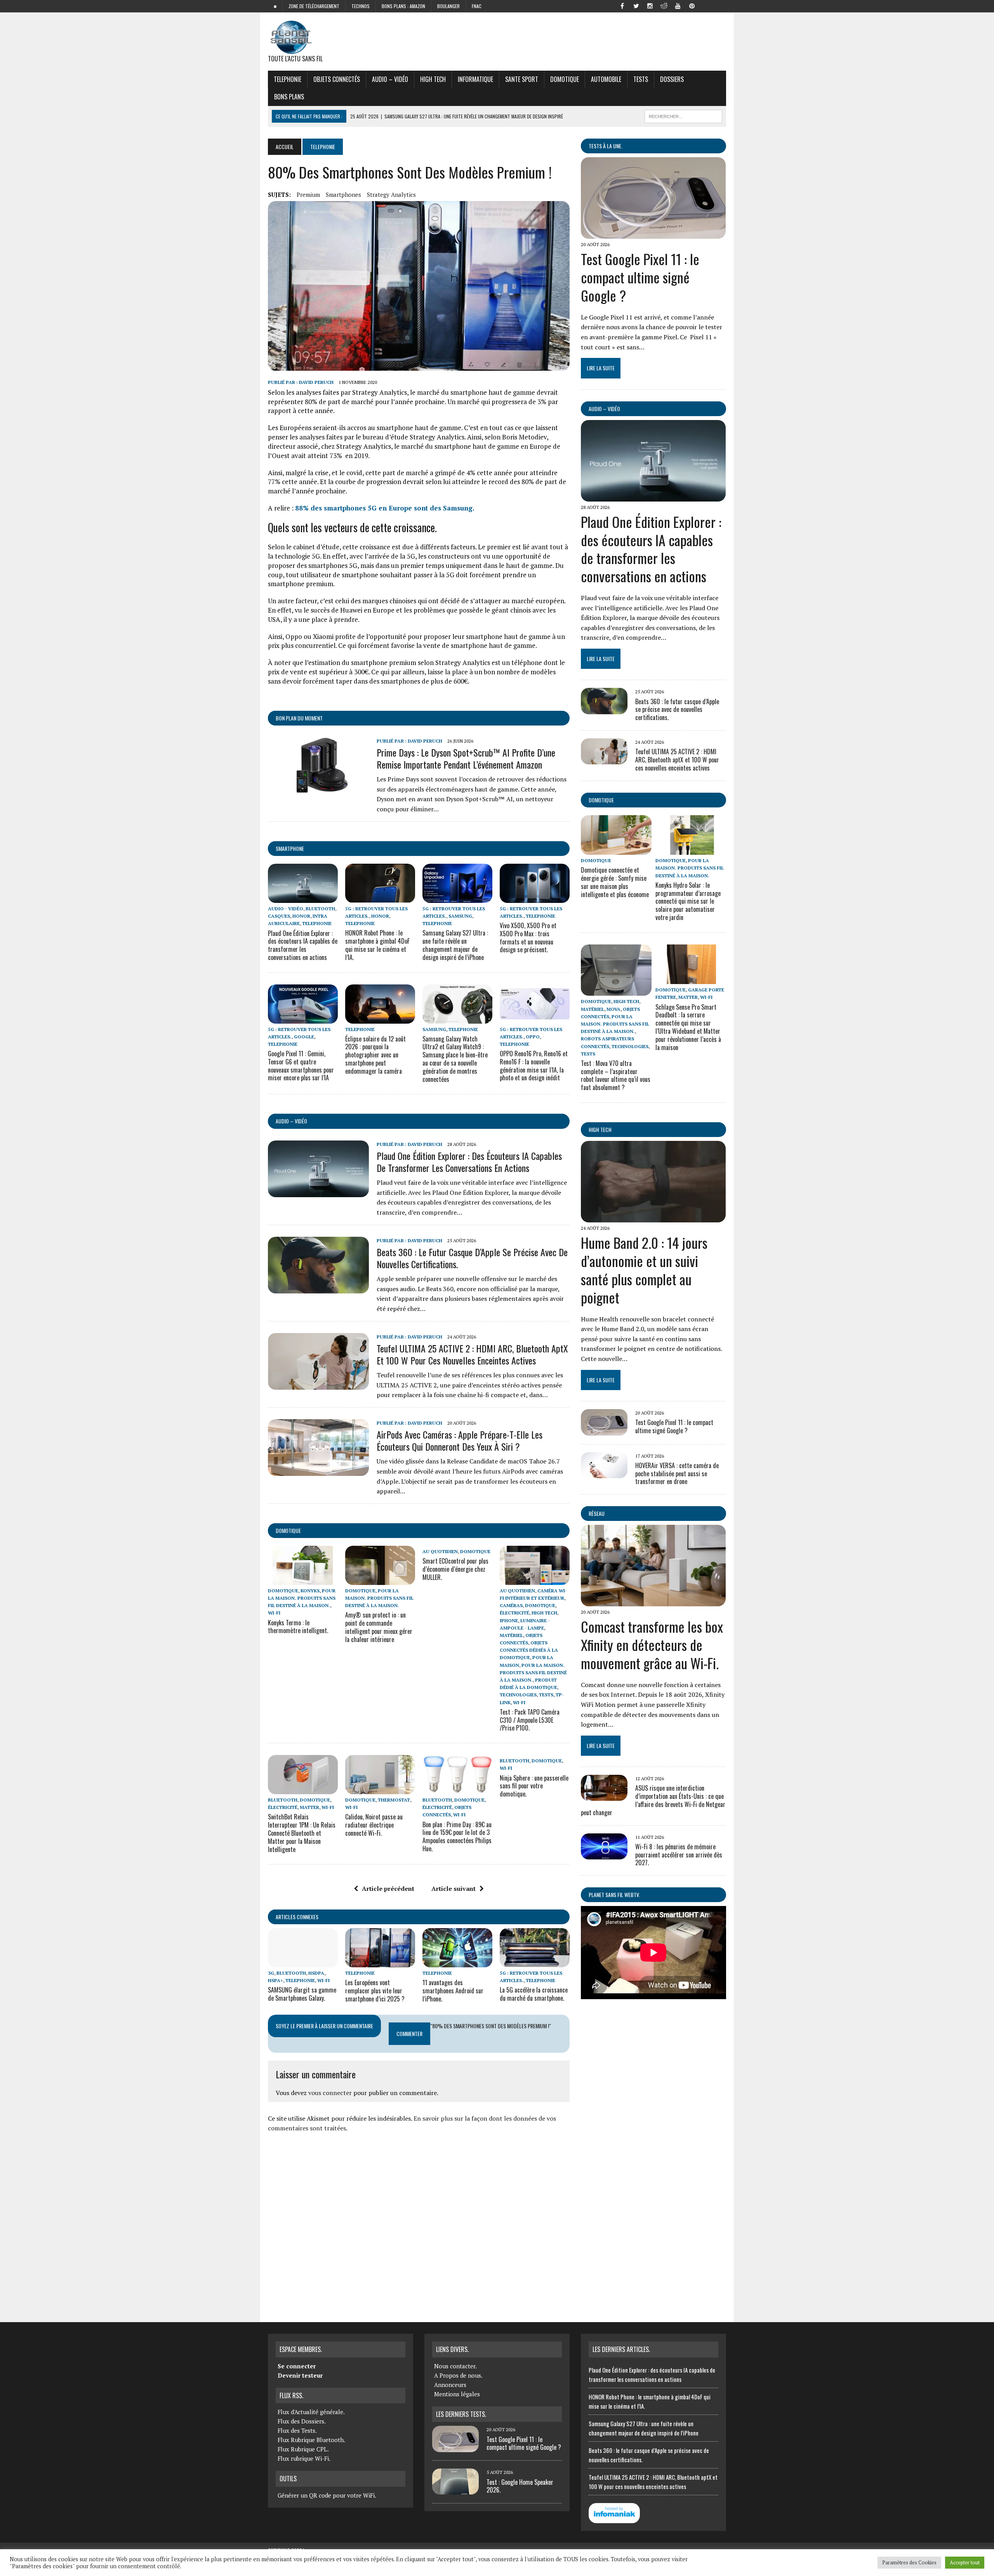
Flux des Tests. (297, 2430)
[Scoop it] (720, 5)
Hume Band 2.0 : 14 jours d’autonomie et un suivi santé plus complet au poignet (644, 1270)
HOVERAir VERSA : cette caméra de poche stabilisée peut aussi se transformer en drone (677, 1474)
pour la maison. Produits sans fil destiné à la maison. (302, 1598)
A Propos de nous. (458, 2375)
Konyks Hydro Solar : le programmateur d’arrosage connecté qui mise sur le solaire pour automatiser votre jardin (688, 901)
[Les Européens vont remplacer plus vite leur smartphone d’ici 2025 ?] (380, 1962)
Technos (361, 6)
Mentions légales (457, 2394)
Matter (309, 1807)
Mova (613, 1009)
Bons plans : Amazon (403, 6)
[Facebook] (622, 5)
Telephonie (288, 79)
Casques (279, 916)
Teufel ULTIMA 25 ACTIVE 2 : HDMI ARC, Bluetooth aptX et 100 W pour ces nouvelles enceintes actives (472, 1354)
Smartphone (290, 848)
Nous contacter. (455, 2366)
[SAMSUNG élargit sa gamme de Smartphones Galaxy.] (303, 1962)
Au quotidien (440, 1551)
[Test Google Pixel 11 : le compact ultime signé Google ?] (653, 234)
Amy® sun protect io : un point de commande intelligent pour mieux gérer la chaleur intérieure (379, 1627)
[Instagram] (650, 5)
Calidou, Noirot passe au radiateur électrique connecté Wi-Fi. (374, 1825)
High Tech (433, 79)
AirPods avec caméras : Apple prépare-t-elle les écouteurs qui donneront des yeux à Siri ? (460, 1440)
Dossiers (672, 79)
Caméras (511, 1605)
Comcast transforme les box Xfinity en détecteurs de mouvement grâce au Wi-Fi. (652, 1645)
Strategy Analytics (391, 194)
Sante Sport (522, 79)
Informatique (475, 79)
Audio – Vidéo (390, 79)
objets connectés (337, 79)
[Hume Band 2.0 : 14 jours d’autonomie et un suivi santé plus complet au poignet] (653, 1217)
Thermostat (394, 1800)
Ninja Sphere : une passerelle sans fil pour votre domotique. (534, 1786)
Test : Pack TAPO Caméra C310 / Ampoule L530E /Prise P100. (530, 1720)
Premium (308, 194)
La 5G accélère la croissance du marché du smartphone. (534, 1994)
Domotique (565, 79)
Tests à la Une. (606, 146)
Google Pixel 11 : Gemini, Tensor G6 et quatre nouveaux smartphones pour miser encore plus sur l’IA (301, 1066)
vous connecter (330, 2093)
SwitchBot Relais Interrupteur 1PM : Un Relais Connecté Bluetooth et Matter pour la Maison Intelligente (302, 1833)
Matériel (511, 1635)
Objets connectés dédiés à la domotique (529, 1650)
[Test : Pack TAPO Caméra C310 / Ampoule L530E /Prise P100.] (535, 1580)
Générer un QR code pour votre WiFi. (327, 2495)
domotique (288, 1530)
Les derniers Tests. (461, 2414)
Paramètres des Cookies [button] (909, 2562)
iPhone (509, 1620)
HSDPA (316, 1973)
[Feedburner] (706, 5)
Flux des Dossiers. (302, 2421)
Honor (301, 916)
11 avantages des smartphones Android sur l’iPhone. (453, 1991)
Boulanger (448, 6)
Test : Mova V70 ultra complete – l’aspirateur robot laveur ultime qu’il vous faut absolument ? (616, 1075)
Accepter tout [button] (965, 2562)
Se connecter (297, 2366)
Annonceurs (450, 2385)
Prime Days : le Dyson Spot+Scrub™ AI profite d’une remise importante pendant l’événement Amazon (466, 758)
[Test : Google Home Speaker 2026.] (455, 2490)
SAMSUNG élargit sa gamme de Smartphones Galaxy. (302, 1994)
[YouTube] (678, 5)
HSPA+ (275, 1980)
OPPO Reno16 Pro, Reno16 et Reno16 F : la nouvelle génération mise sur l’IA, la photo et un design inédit (534, 1066)
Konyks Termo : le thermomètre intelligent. (298, 1627)
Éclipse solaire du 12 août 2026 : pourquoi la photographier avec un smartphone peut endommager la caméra (375, 1055)
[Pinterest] (692, 5)
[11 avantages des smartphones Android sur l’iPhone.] (457, 1962)
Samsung (460, 916)
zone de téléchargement (314, 6)
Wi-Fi (274, 1613)
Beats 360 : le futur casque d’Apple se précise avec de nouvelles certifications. (472, 1258)
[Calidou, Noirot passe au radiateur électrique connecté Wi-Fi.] (380, 1789)
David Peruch (316, 382)
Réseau (597, 1513)
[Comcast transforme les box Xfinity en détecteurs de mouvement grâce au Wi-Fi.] (653, 1601)
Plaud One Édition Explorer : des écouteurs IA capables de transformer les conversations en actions (303, 945)
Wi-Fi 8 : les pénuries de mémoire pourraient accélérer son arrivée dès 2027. (679, 1855)
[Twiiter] (636, 5)
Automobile (606, 79)
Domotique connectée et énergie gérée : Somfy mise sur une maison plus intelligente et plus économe (615, 882)
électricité (514, 1613)
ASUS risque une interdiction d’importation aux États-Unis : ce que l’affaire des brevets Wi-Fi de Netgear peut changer (653, 1800)
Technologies (518, 1695)
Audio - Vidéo (286, 909)
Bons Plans (289, 97)
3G (271, 1973)
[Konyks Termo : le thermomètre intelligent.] (303, 1580)
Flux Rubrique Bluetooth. (311, 2440)
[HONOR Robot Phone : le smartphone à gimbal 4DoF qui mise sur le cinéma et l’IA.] (380, 897)
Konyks (310, 1591)
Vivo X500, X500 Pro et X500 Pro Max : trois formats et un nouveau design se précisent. (528, 937)
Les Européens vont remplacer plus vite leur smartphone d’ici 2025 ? (375, 1991)
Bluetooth (320, 909)
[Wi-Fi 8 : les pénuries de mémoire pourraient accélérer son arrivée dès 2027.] (604, 1854)
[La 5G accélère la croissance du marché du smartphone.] (535, 1962)
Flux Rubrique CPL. (303, 2449)
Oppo (533, 1037)
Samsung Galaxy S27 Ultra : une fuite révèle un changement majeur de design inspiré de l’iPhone (455, 945)
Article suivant (454, 1889)
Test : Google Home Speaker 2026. (520, 2486)
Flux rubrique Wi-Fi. (304, 2458)
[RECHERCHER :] (683, 115)
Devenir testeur (300, 2375)
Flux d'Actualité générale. (311, 2412)
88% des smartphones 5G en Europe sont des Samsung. (385, 508)
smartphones (343, 194)
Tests (641, 79)
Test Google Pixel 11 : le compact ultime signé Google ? (640, 277)
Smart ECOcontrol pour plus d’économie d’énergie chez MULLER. (455, 1569)
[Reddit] (664, 5)
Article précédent (388, 1889)
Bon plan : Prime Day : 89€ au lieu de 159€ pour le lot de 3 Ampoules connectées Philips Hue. (457, 1837)
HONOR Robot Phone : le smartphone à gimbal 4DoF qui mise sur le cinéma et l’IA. (377, 945)
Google (304, 1037)
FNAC (477, 6)
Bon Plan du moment (299, 718)
